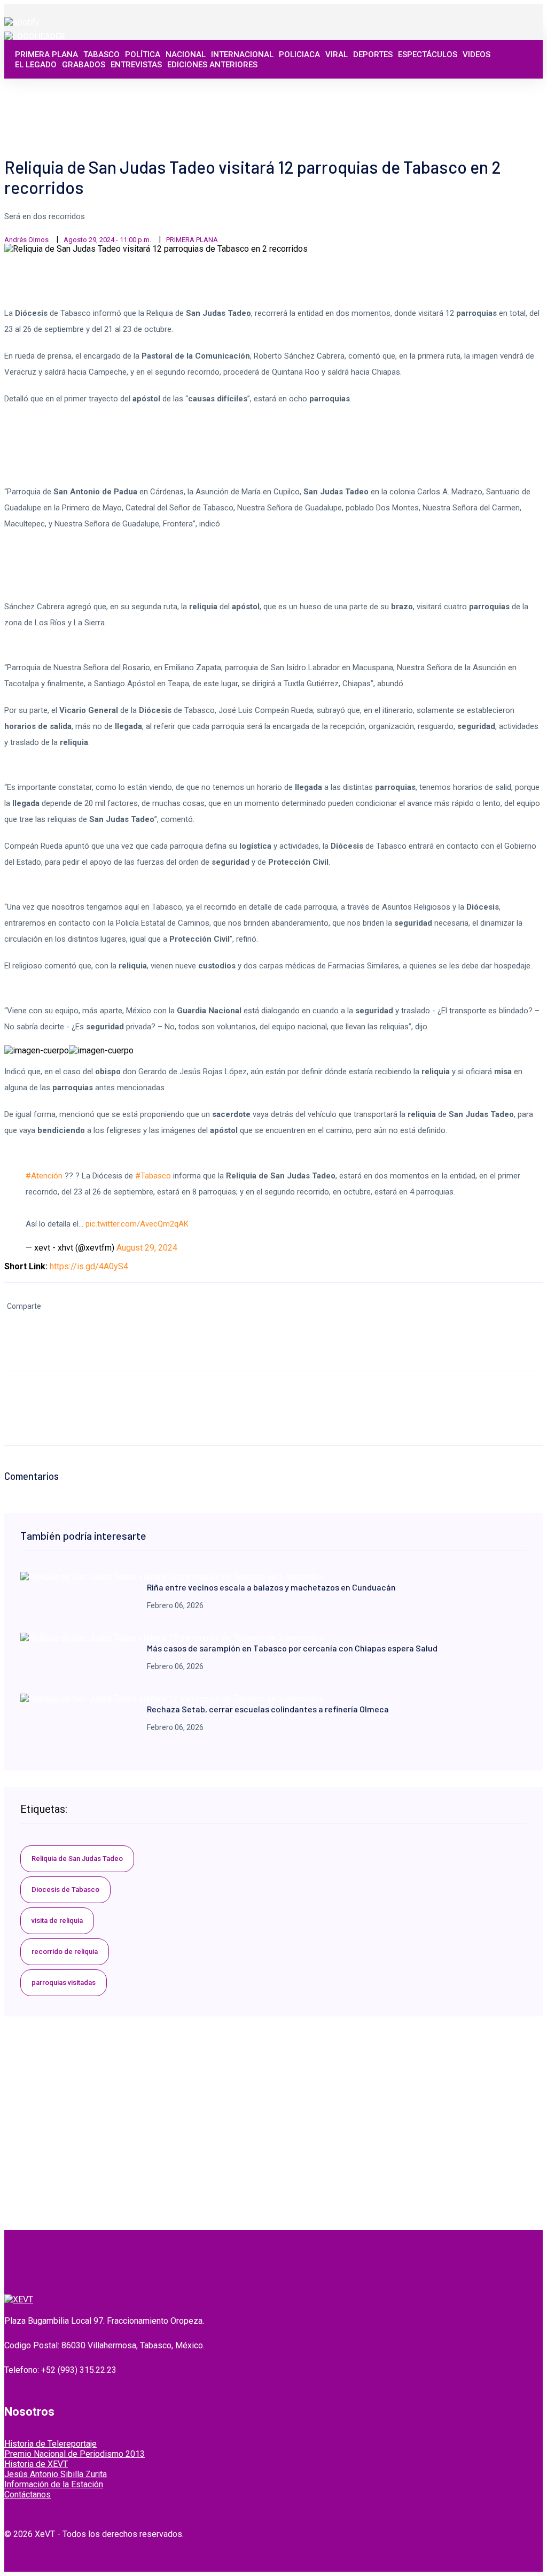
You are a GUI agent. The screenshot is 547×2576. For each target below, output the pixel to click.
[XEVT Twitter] (494, 97)
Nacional (186, 55)
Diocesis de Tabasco (65, 1890)
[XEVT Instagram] (506, 97)
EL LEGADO (36, 65)
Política (143, 55)
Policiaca (299, 55)
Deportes (373, 55)
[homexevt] (19, 2299)
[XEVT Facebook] (482, 97)
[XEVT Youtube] (518, 97)
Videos (476, 55)
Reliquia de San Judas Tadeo (77, 1859)
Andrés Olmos (26, 240)
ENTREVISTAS (136, 65)
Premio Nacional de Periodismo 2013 (75, 2454)
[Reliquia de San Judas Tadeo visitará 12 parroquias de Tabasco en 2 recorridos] (172, 1577)
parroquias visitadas (64, 1983)
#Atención (44, 1176)
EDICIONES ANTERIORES (212, 65)
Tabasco (101, 55)
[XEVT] (35, 36)
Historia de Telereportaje (50, 2444)
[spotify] (22, 22)
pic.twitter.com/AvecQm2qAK (137, 1224)
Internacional (242, 55)
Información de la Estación (54, 2484)
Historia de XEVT (36, 2464)
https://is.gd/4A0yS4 (89, 1266)
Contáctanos (28, 2494)
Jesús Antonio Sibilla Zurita (56, 2474)
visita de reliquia (57, 1921)
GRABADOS (84, 65)
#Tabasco (153, 1176)
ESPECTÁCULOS (428, 55)
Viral (337, 55)
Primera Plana (46, 55)
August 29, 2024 (147, 1248)
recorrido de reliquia (65, 1952)
